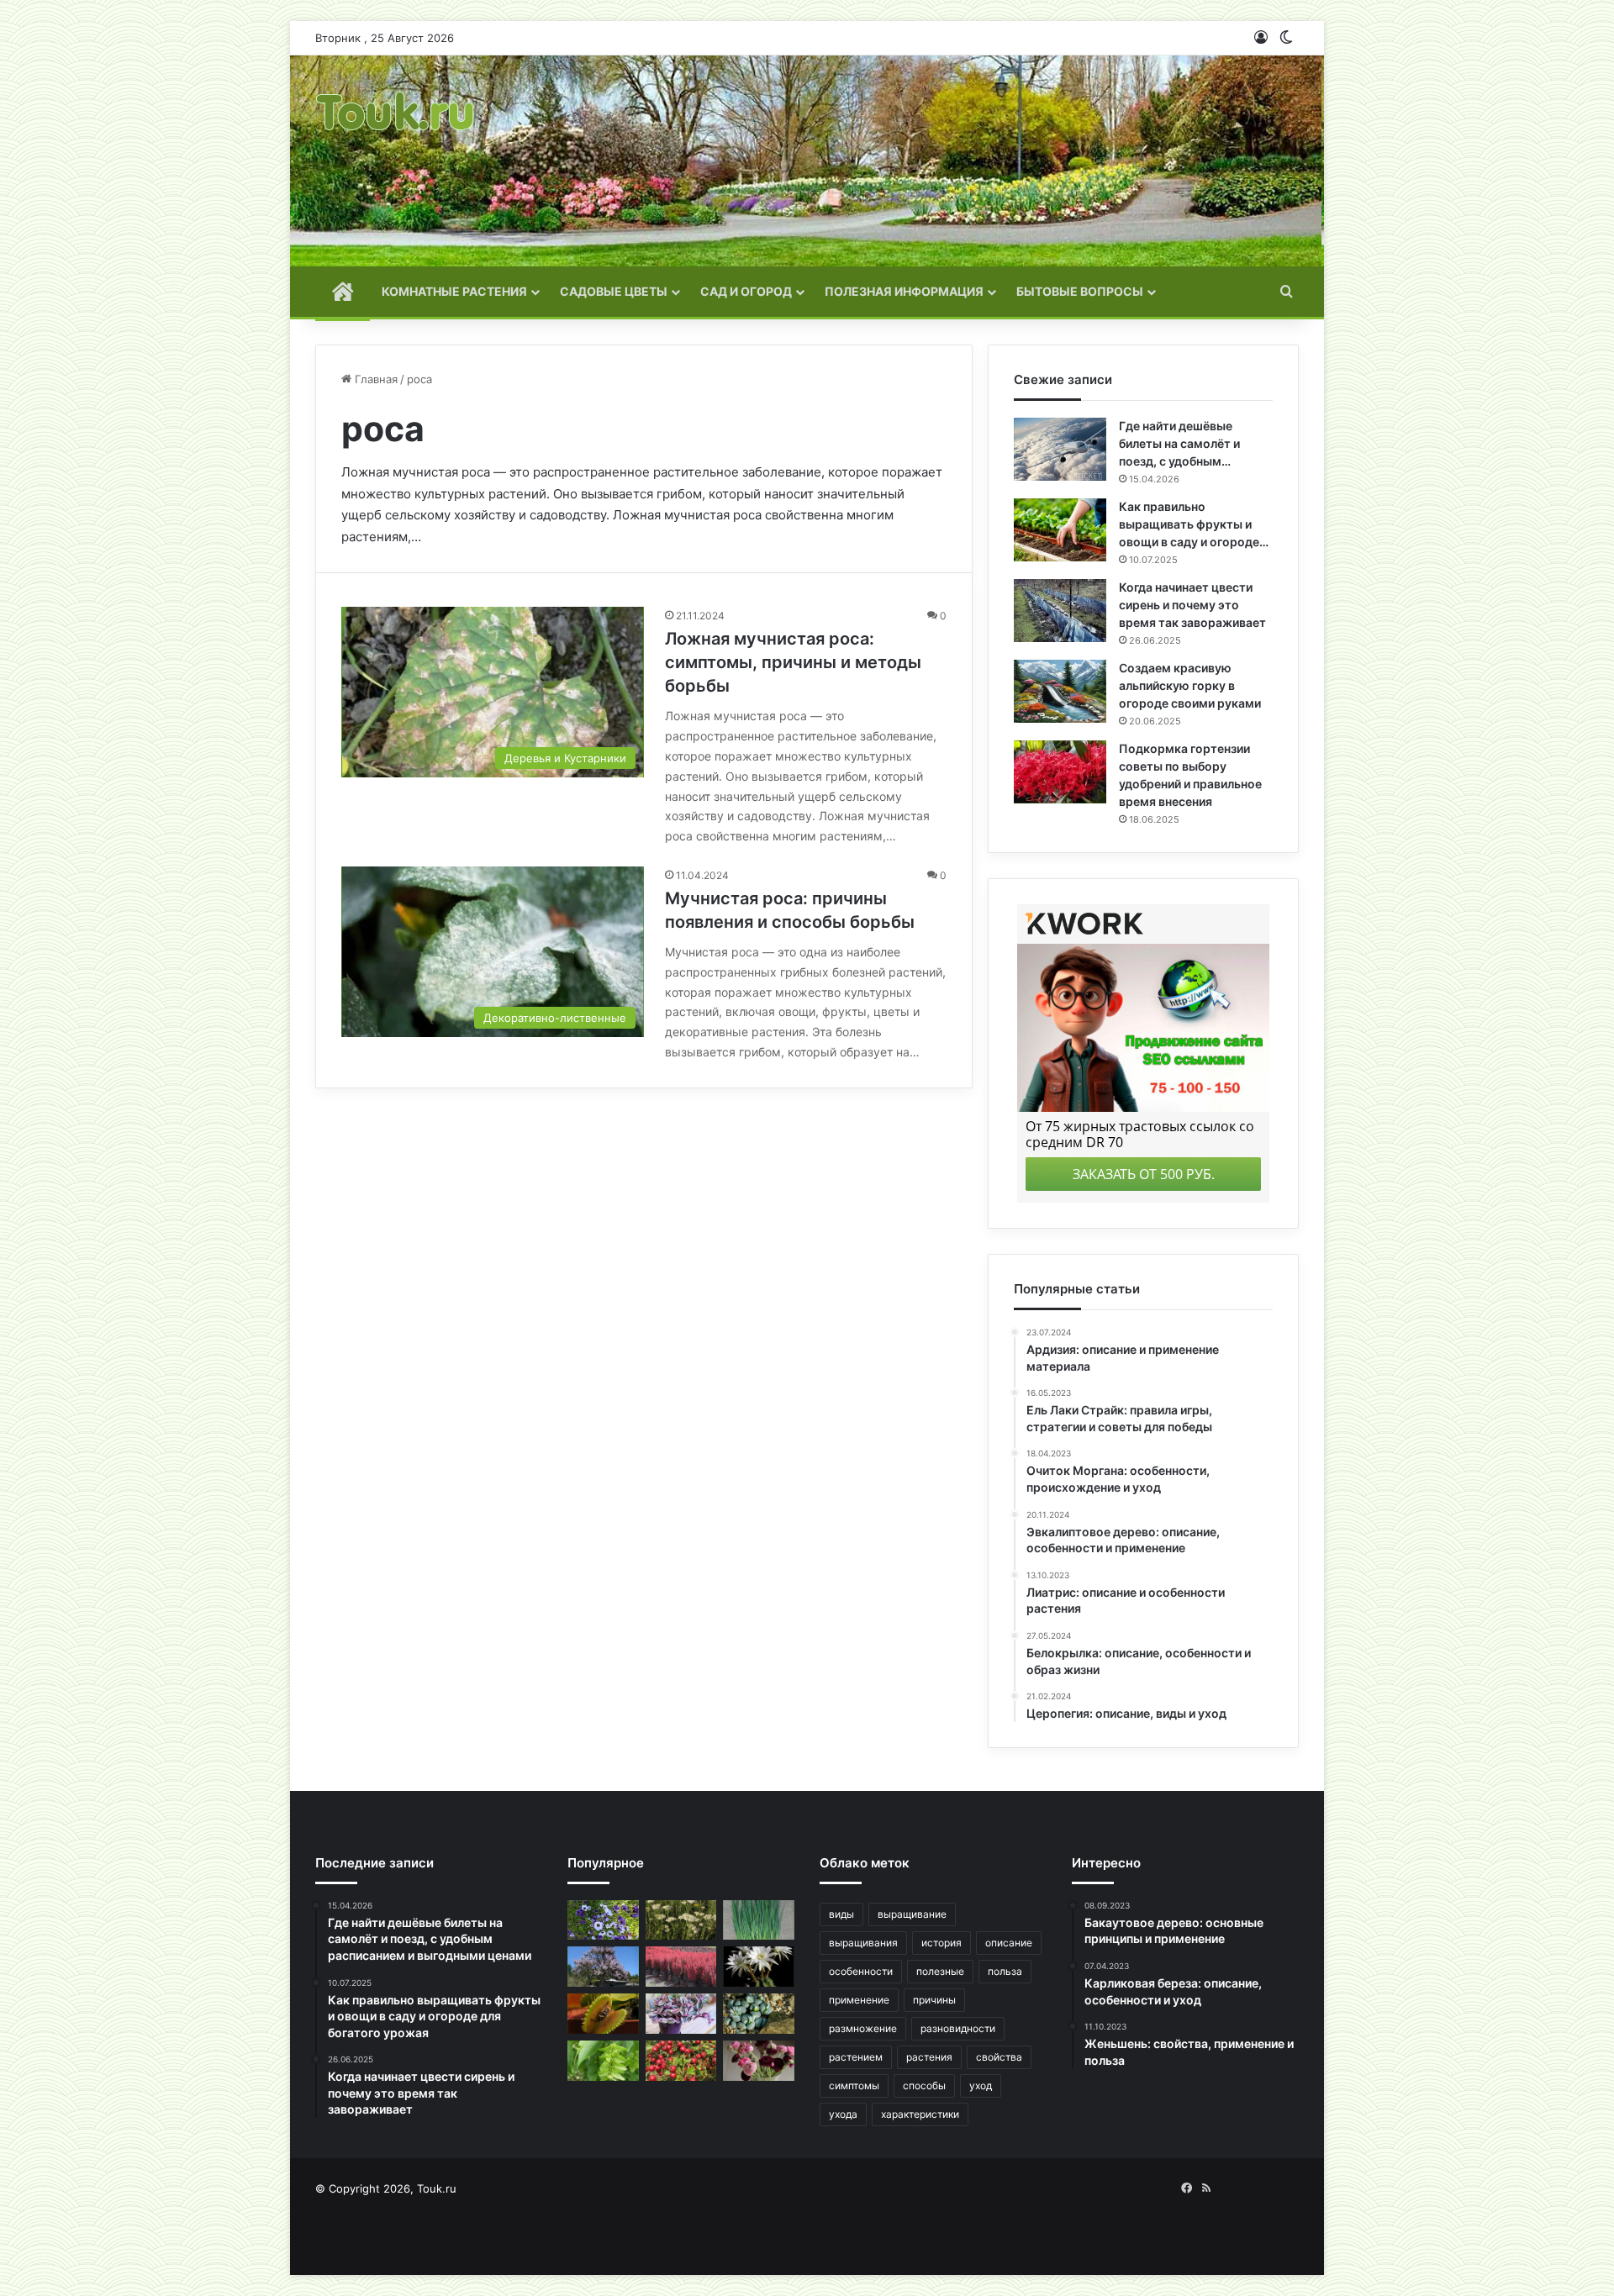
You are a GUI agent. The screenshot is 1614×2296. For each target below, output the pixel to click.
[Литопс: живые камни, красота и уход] (759, 2014)
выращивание (912, 1914)
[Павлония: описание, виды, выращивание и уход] (603, 1967)
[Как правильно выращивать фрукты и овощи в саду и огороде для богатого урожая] (1060, 530)
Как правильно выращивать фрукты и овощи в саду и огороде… (1194, 524)
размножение (863, 2028)
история (941, 1943)
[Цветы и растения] (396, 161)
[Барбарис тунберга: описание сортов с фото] (681, 1967)
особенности (861, 1971)
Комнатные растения (454, 291)
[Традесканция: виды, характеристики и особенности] (681, 2014)
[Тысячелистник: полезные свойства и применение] (681, 1920)
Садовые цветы (614, 291)
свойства (999, 2057)
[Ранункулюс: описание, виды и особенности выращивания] (759, 2061)
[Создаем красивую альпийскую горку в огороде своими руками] (1060, 691)
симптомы (854, 2085)
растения (929, 2057)
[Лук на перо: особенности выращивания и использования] (759, 1920)
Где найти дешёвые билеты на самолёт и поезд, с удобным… (1179, 443)
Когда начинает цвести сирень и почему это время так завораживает (1192, 605)
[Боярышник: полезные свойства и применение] (681, 2061)
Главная (374, 379)
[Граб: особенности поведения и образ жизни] (603, 2061)
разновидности (958, 2028)
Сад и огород (746, 291)
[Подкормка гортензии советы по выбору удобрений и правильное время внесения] (1060, 772)
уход (981, 2085)
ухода (843, 2114)
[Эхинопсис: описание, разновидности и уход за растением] (759, 1967)
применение (859, 2000)
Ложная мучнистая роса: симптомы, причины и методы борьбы (793, 662)
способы (924, 2085)
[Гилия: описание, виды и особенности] (603, 1920)
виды (841, 1914)
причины (934, 2000)
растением (856, 2057)
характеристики (920, 2114)
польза (1005, 1971)
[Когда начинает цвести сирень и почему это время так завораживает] (1060, 611)
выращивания (863, 1943)
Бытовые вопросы (1080, 291)
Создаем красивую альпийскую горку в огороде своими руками (1190, 685)
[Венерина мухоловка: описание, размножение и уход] (603, 2014)
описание (1009, 1943)
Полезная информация (904, 291)
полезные (940, 1971)
